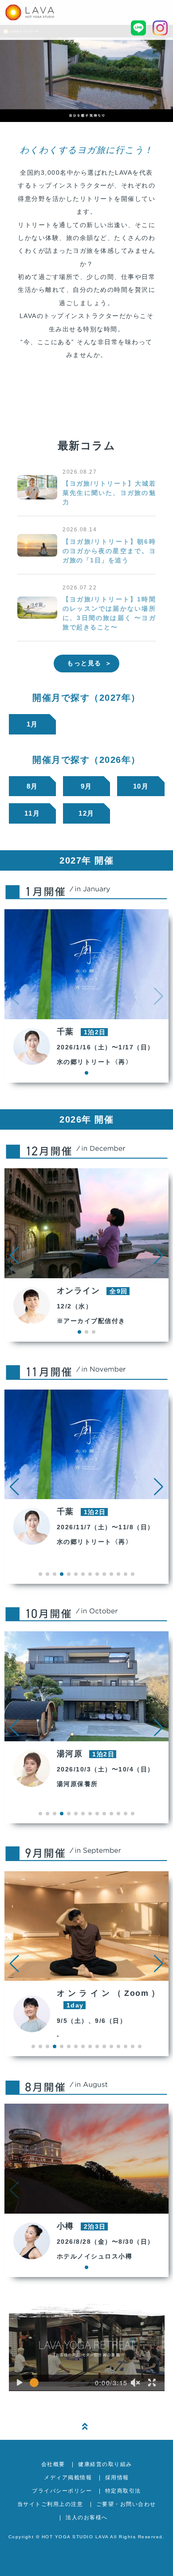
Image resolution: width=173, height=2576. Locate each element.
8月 (32, 786)
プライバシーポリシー (62, 2491)
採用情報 (117, 2478)
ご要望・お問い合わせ (126, 2504)
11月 (32, 813)
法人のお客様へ (87, 2517)
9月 (86, 786)
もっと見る (84, 663)
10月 (141, 786)
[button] (14, 1255)
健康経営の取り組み (105, 2464)
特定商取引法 (123, 2491)
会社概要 (53, 2464)
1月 (32, 724)
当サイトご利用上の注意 (50, 2504)
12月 (86, 813)
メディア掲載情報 (68, 2478)
